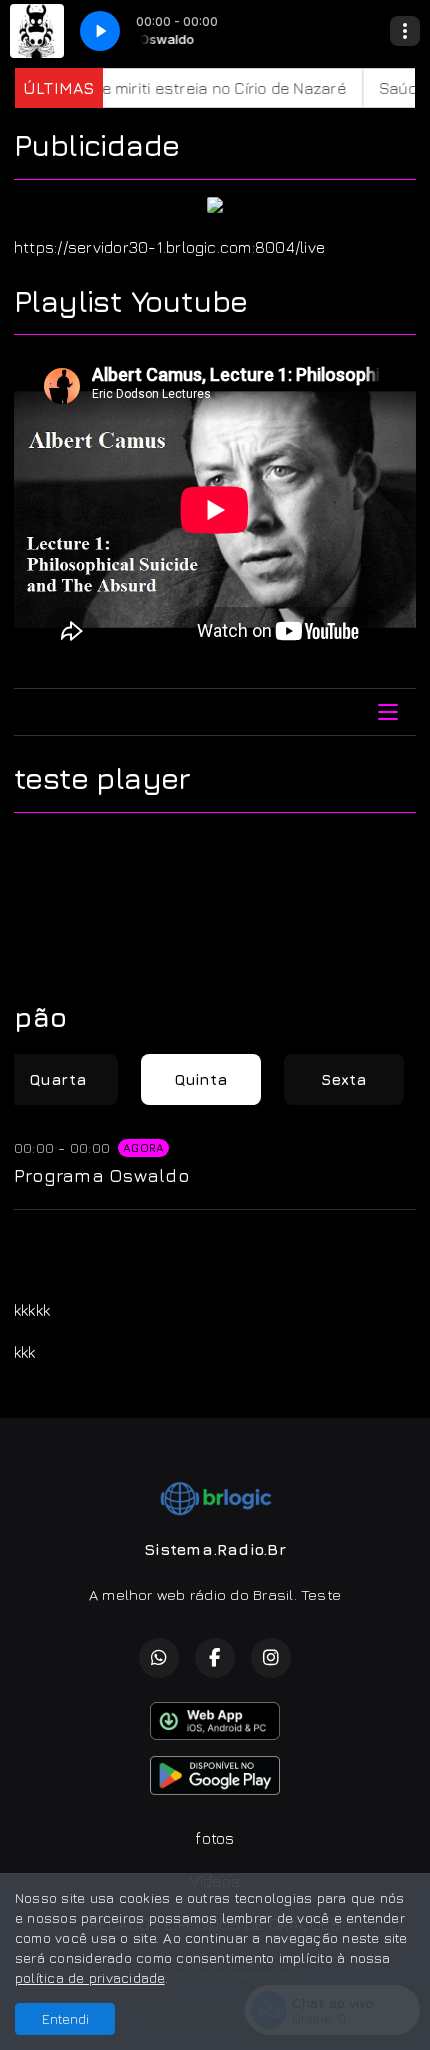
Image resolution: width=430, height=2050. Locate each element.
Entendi (65, 2018)
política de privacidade (90, 1977)
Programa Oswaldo (101, 1175)
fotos (214, 1838)
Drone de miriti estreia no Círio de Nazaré (174, 88)
